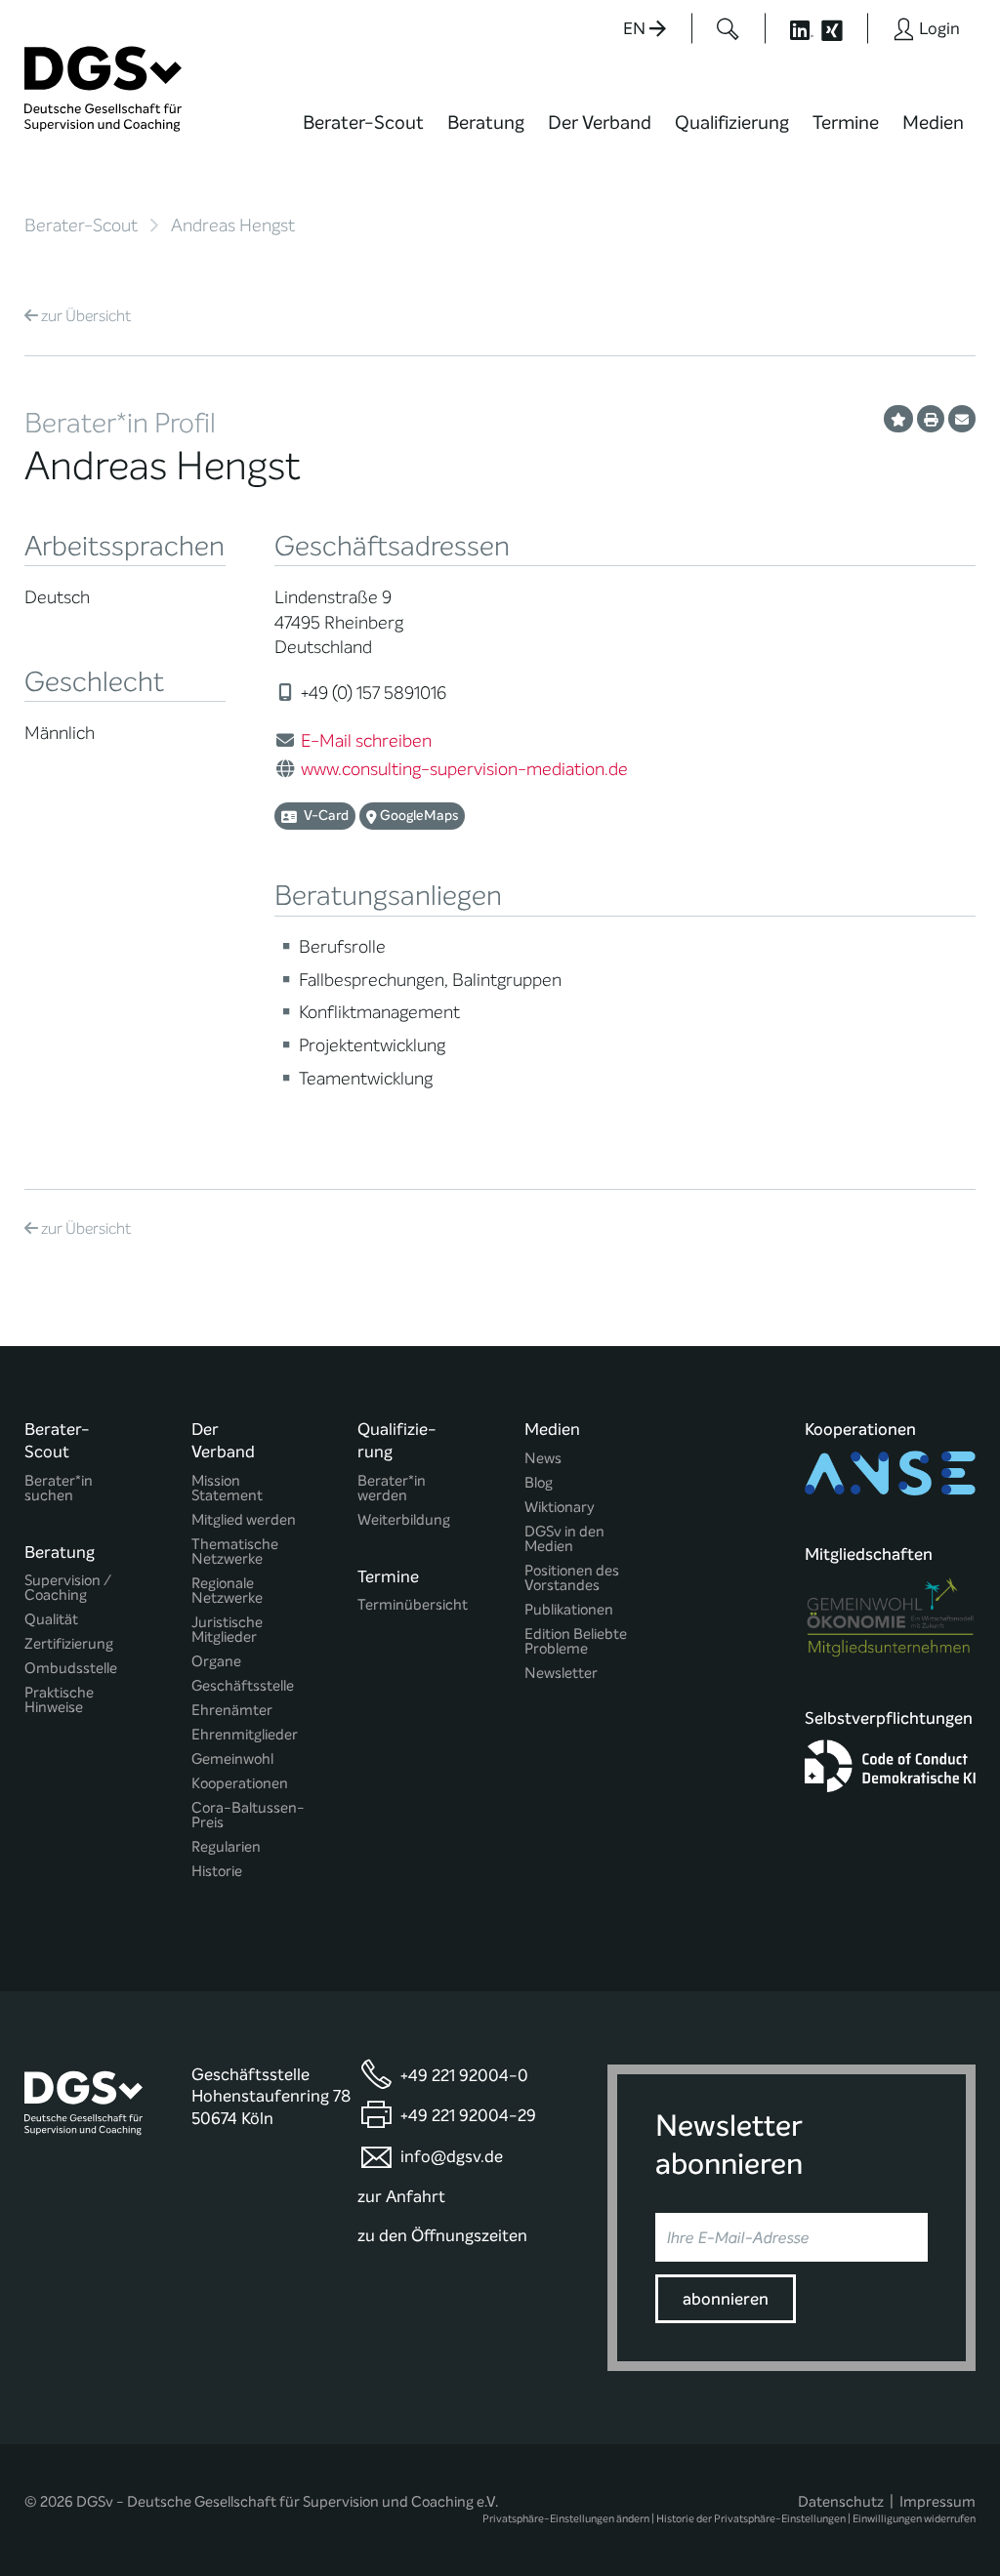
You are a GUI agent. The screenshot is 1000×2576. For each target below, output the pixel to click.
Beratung (486, 123)
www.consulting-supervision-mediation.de (464, 769)
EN (636, 29)
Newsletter (561, 1674)
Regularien (226, 1847)
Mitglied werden (244, 1520)
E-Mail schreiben (366, 741)
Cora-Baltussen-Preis (248, 1816)
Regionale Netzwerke (227, 1591)
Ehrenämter (232, 1711)
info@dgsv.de (452, 2157)
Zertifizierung (69, 1644)
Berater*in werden (392, 1489)
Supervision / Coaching (68, 1588)
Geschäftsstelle (243, 1686)
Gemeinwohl (232, 1759)
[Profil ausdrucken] (931, 419)
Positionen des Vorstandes (572, 1578)
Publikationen (569, 1610)
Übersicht (86, 316)
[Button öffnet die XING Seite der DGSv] (842, 28)
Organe (216, 1662)
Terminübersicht (413, 1605)
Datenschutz (841, 2502)
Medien (933, 123)
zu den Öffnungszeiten (442, 2236)
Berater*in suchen (59, 1489)
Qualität (51, 1620)
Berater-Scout (363, 123)
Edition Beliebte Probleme (576, 1642)
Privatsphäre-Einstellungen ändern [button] (566, 2519)
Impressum (937, 2502)
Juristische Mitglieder (227, 1630)
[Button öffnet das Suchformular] (728, 28)
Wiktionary (560, 1508)
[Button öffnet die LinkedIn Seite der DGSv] (791, 28)
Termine (846, 123)
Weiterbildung (404, 1520)
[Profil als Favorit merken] (898, 419)
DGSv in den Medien (564, 1539)
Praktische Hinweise (59, 1700)
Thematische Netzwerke (235, 1552)
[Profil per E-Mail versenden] (962, 419)
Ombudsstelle (71, 1669)
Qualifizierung (732, 123)
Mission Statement (227, 1489)
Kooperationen (240, 1784)
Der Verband (600, 123)
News (543, 1459)
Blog (539, 1483)
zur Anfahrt (401, 2197)
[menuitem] (363, 135)
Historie (217, 1872)
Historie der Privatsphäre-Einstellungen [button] (751, 2519)
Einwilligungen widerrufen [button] (914, 2519)
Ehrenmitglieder (245, 1735)
